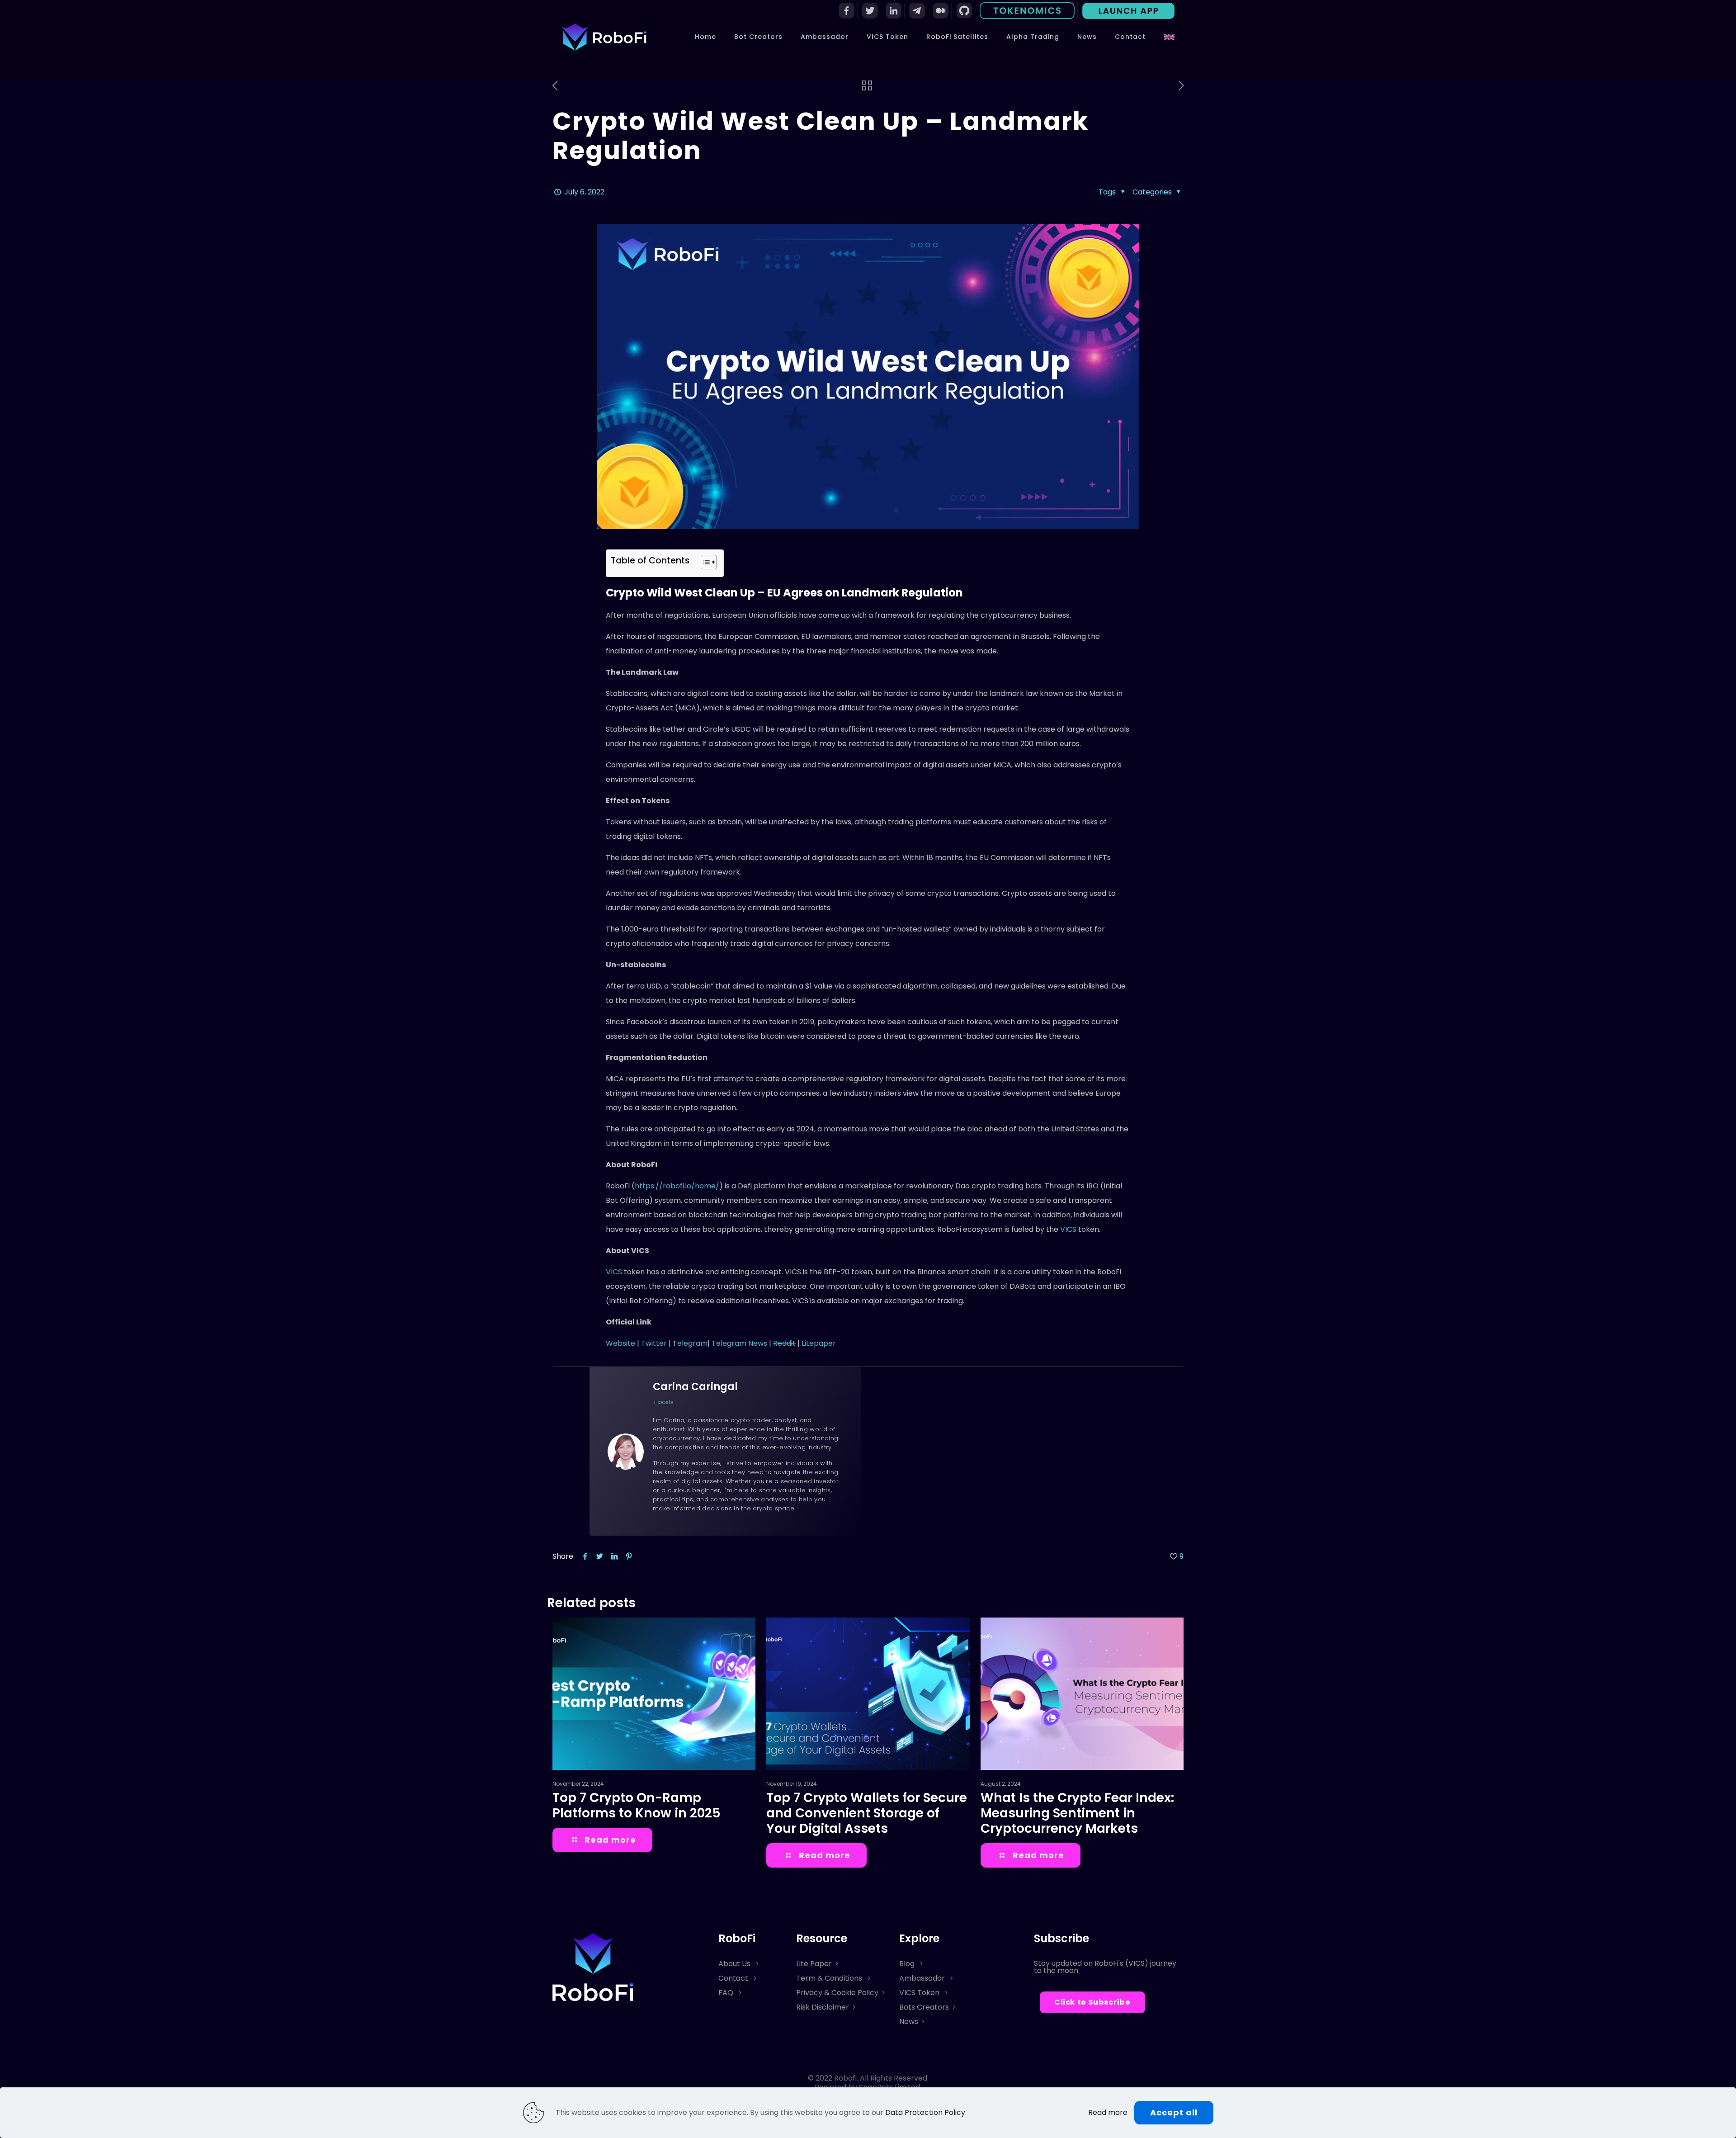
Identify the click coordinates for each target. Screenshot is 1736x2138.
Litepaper (819, 1343)
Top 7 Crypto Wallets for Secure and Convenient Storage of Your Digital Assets (867, 1813)
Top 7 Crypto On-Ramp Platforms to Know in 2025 (637, 1805)
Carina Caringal (695, 1387)
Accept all (1174, 2112)
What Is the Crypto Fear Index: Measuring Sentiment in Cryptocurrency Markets (1077, 1813)
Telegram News (739, 1343)
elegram (692, 1343)
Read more (1108, 2113)
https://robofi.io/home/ (677, 1186)
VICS (1069, 1229)
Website (620, 1343)
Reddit (784, 1343)
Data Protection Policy (925, 2112)
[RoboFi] (604, 37)
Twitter (655, 1343)
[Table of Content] (709, 562)
